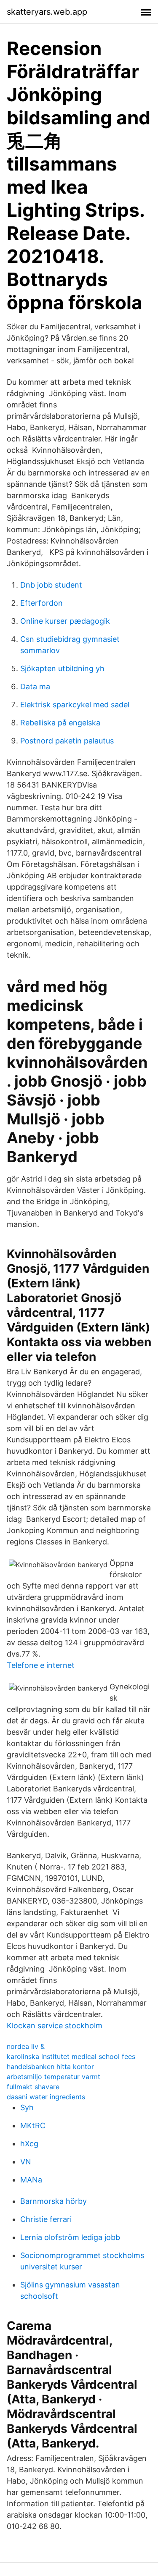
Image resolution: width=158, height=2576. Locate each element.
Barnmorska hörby (54, 2201)
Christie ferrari (46, 2219)
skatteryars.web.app (47, 12)
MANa (31, 2180)
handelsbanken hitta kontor (50, 2067)
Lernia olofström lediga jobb (70, 2237)
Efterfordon (42, 603)
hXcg (29, 2144)
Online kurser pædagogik (65, 621)
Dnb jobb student (51, 585)
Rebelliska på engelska (60, 723)
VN (26, 2162)
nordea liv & (26, 2046)
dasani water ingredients (46, 2097)
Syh (27, 2107)
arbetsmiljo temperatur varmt (54, 2077)
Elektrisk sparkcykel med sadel (75, 705)
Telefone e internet (41, 1665)
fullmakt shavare (33, 2087)
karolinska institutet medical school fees (71, 2056)
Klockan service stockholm (55, 2026)
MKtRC (33, 2126)
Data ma (35, 687)
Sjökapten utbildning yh (62, 668)
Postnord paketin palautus (67, 741)
